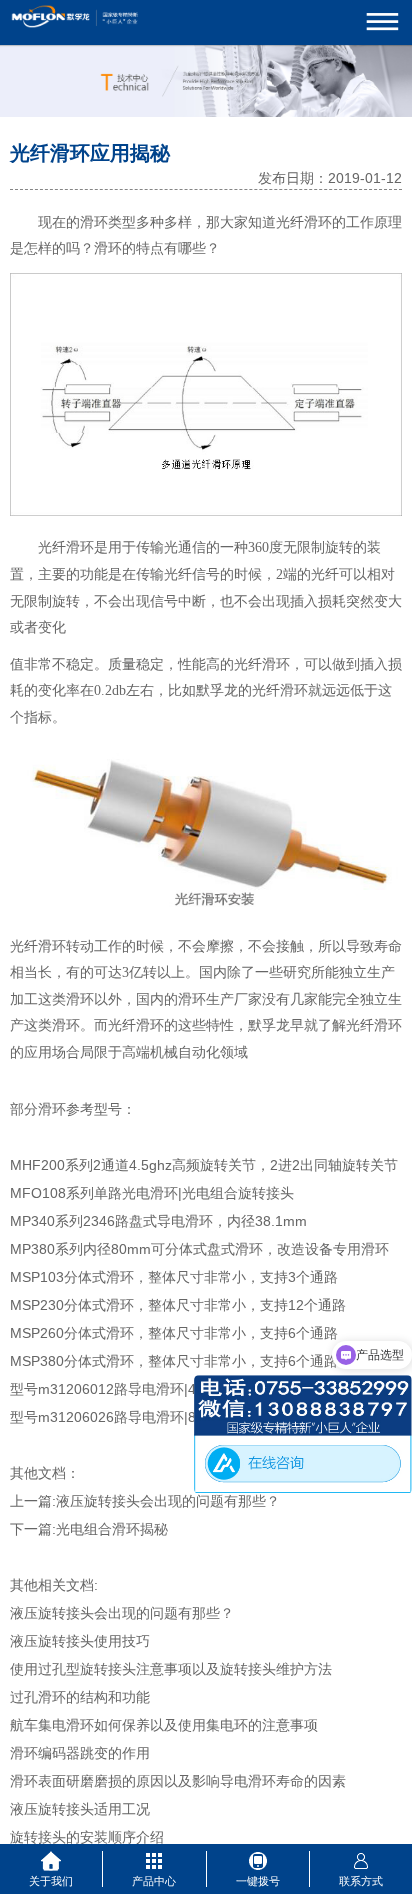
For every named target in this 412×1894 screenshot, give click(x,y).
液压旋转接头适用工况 (80, 1809)
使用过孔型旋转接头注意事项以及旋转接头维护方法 (171, 1669)
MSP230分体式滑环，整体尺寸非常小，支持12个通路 (178, 1305)
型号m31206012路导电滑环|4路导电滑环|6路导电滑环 (179, 1389)
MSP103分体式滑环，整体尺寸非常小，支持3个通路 (174, 1277)
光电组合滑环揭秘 (112, 1529)
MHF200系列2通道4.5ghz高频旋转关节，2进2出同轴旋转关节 (204, 1165)
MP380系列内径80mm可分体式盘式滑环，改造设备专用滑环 (199, 1249)
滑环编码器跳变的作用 (80, 1753)
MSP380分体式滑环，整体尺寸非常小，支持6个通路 (174, 1361)
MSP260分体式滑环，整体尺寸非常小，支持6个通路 (174, 1333)
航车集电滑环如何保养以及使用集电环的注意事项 (164, 1725)
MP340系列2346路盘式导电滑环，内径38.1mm (158, 1221)
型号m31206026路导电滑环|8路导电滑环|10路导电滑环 (183, 1417)
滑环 (94, 222)
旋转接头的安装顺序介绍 (87, 1837)
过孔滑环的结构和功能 (80, 1697)
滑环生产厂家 (220, 999)
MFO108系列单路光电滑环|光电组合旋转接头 (152, 1193)
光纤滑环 (304, 222)
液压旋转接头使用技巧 (80, 1641)
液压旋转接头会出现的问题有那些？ (168, 1501)
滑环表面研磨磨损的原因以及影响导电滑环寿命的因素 (178, 1781)
